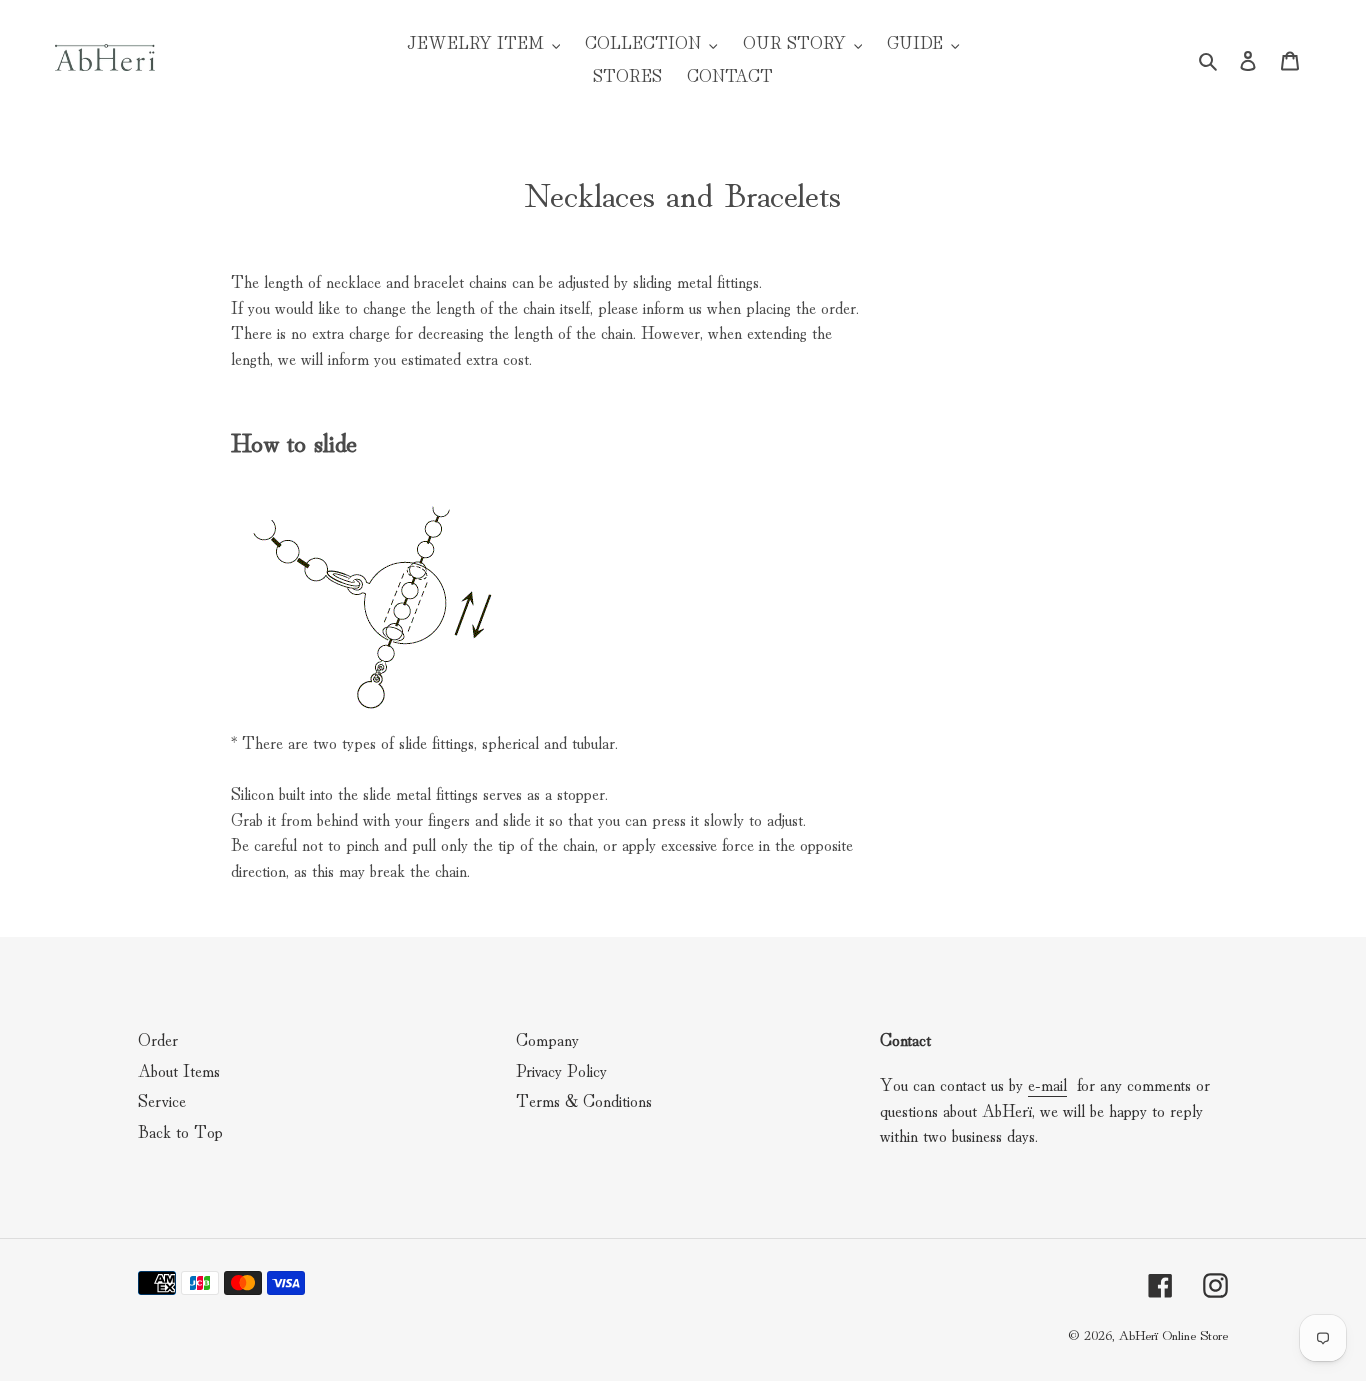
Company (547, 1038)
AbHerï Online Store (1173, 1334)
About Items (179, 1069)
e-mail (1047, 1083)
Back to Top (180, 1130)
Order (158, 1038)
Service (162, 1099)
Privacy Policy (561, 1069)
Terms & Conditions (584, 1099)
